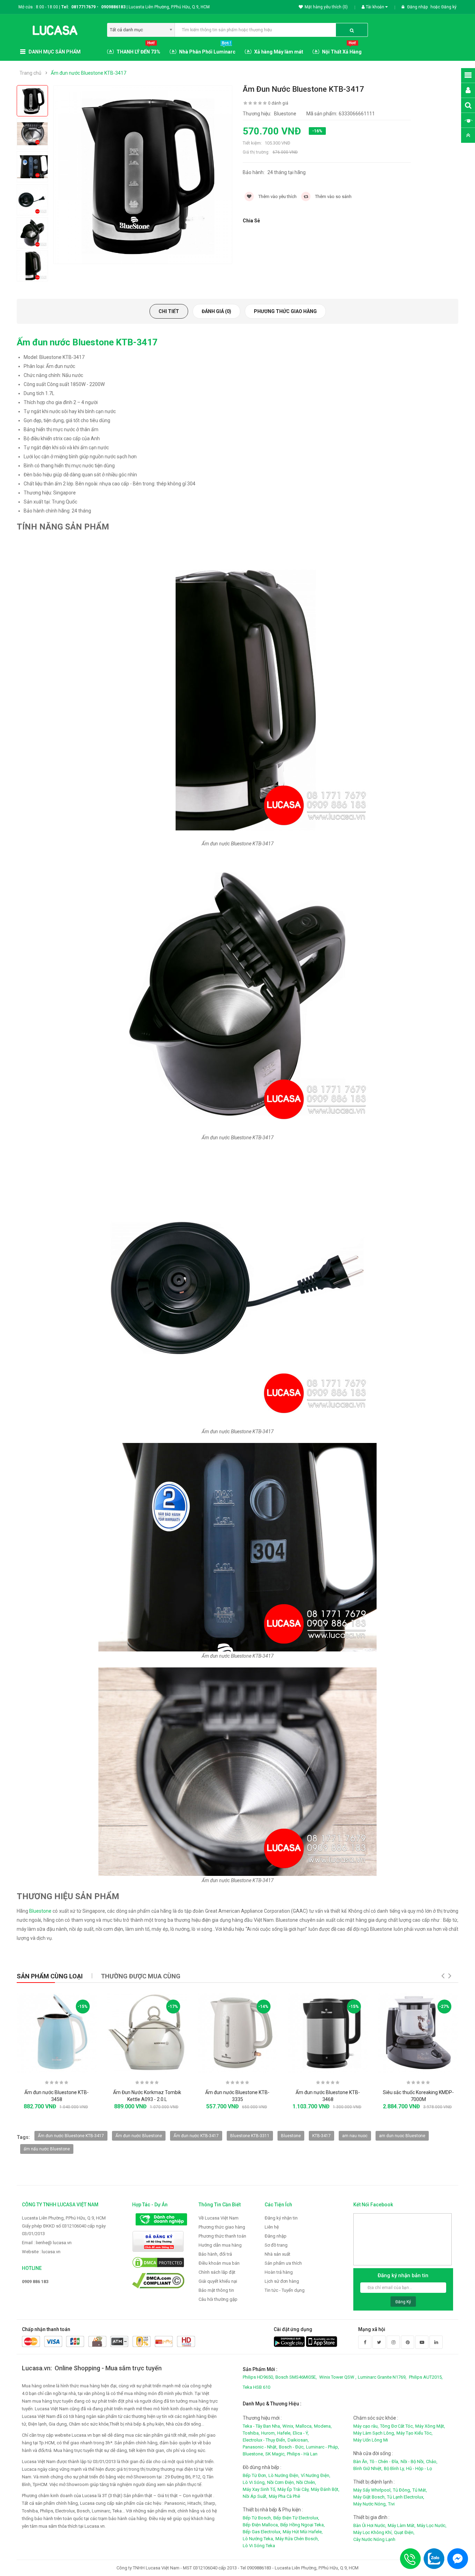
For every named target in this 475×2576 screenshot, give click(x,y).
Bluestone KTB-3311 (250, 2136)
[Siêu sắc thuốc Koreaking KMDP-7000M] (418, 2033)
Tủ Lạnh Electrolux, (406, 2497)
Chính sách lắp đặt (217, 2272)
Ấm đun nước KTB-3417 (196, 2136)
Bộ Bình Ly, (394, 2468)
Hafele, (284, 2433)
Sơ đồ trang (276, 2245)
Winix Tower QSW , (338, 2377)
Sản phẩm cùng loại (50, 1976)
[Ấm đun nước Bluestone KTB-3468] (328, 2033)
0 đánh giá (278, 103)
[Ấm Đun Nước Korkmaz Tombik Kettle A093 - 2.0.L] (147, 2033)
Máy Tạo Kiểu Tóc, (414, 2433)
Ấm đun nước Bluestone (139, 2136)
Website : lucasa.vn (41, 2252)
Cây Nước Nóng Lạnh (374, 2539)
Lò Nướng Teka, (258, 2539)
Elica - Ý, (301, 2433)
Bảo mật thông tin (216, 2290)
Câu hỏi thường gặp (218, 2299)
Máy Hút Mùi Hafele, (303, 2532)
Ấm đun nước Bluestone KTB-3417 (88, 73)
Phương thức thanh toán (222, 2236)
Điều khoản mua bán (219, 2263)
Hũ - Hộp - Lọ (419, 2468)
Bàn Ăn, (361, 2462)
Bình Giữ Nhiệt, (368, 2468)
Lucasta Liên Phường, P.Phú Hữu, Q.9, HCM (64, 2218)
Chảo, (432, 2462)
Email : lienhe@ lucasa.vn (47, 2243)
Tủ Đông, (402, 2490)
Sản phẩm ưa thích (283, 2263)
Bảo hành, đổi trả (215, 2254)
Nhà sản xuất (277, 2254)
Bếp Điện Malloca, (261, 2525)
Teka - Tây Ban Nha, (262, 2426)
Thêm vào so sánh (333, 196)
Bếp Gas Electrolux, (262, 2532)
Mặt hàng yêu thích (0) (326, 7)
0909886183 (114, 7)
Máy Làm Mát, (402, 2525)
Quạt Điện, (404, 2532)
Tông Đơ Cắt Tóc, (397, 2426)
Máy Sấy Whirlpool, (372, 2490)
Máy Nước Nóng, (370, 2504)
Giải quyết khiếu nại (218, 2281)
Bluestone (41, 1911)
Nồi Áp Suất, (255, 2496)
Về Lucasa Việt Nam (219, 2218)
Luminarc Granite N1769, (382, 2377)
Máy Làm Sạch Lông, (374, 2433)
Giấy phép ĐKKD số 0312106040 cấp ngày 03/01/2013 (64, 2230)
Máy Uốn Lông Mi (371, 2440)
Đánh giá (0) (216, 311)
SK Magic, (275, 2454)
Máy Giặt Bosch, (369, 2497)
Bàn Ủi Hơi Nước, (370, 2525)
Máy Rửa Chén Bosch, (297, 2539)
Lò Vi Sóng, (254, 2482)
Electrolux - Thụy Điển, (264, 2440)
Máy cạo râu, (366, 2426)
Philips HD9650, (258, 2377)
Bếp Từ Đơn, (255, 2475)
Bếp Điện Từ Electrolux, (296, 2518)
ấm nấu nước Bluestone (47, 2149)
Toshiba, (251, 2433)
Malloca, (304, 2426)
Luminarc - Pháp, (323, 2447)
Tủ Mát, (420, 2490)
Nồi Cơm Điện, (281, 2482)
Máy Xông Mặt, (430, 2426)
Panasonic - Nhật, (260, 2447)
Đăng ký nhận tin (281, 2218)
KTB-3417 (321, 2136)
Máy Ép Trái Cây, (293, 2489)
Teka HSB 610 (256, 2387)
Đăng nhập (418, 7)
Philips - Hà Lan (302, 2454)
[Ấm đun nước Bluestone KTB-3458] (57, 2033)
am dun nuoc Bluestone (402, 2136)
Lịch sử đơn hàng (282, 2281)
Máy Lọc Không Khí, (373, 2532)
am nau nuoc (355, 2136)
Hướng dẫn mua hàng (220, 2245)
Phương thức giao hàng (285, 311)
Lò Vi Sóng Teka (259, 2546)
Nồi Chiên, (306, 2482)
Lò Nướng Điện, (284, 2475)
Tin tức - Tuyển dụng (285, 2290)
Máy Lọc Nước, (432, 2525)
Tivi (391, 2504)
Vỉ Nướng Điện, (316, 2475)
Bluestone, (253, 2454)
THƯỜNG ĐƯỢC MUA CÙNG (141, 1976)
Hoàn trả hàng (279, 2272)
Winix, (288, 2426)
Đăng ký (449, 7)
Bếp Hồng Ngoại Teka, (303, 2525)
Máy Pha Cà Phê (284, 2496)
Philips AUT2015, (426, 2377)
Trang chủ (30, 73)
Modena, (323, 2426)
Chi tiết (169, 311)
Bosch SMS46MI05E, (296, 2377)
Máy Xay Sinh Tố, (259, 2489)
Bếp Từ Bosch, (257, 2518)
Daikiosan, (298, 2440)
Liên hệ (272, 2227)
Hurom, (268, 2433)
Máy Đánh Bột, (325, 2489)
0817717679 (83, 7)
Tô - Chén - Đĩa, (384, 2462)
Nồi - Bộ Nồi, (413, 2462)
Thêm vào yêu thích (277, 196)
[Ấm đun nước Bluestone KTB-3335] (237, 2033)
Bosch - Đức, (292, 2447)
